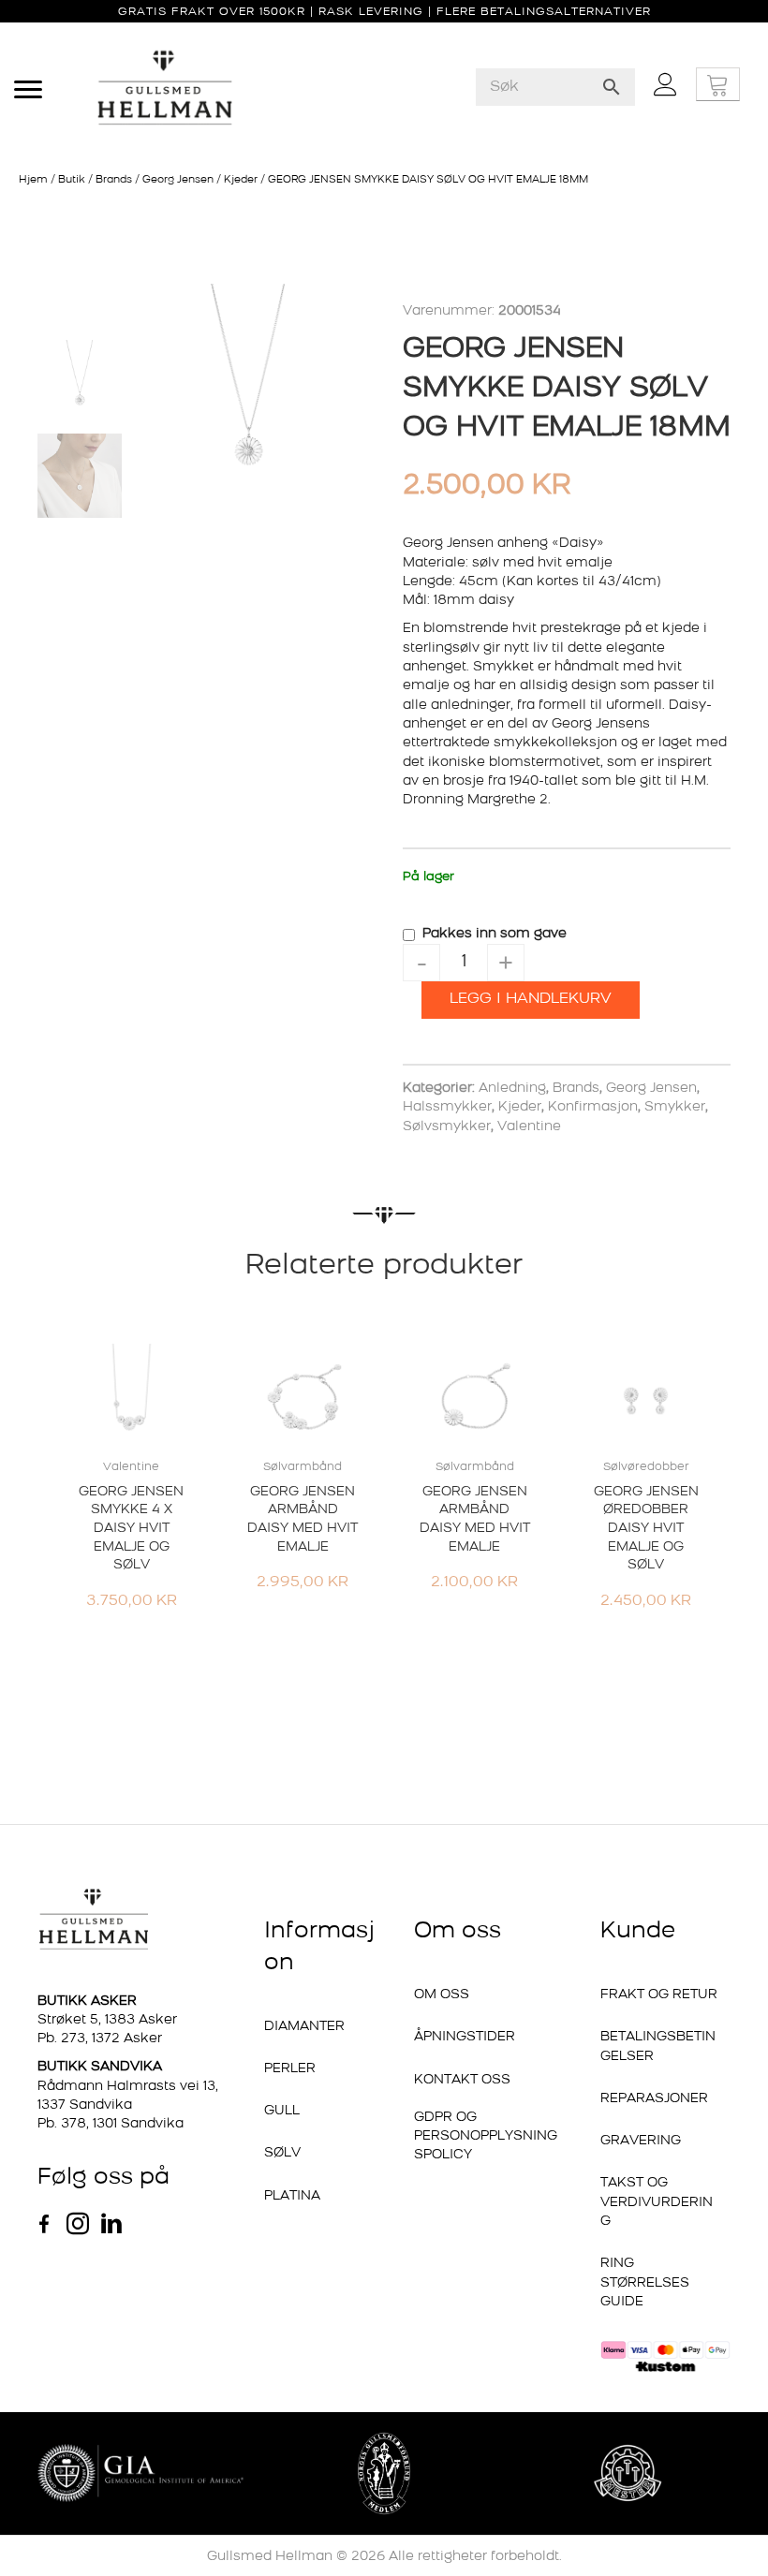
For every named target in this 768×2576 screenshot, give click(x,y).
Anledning (512, 1089)
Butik (72, 180)
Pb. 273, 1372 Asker (100, 2039)
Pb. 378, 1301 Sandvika (111, 2124)
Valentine (529, 1127)
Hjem (33, 180)
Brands (114, 180)
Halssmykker (447, 1107)
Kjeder (241, 180)
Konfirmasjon (593, 1107)
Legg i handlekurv (531, 999)
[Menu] (28, 90)
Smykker (675, 1107)
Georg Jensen (178, 180)
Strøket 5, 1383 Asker (107, 2020)
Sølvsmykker (447, 1127)
